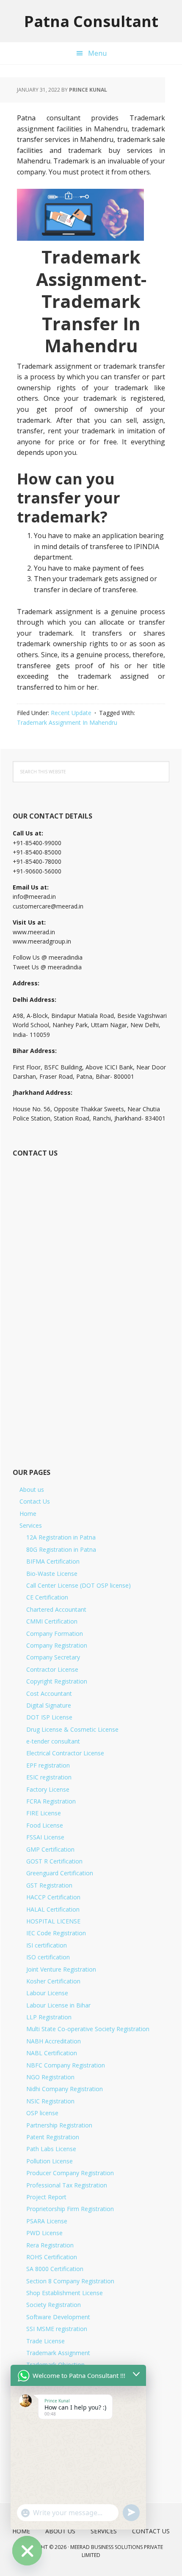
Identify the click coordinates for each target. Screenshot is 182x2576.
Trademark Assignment (58, 2353)
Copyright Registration (57, 1681)
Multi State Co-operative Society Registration (88, 2029)
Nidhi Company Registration (65, 2089)
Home (28, 1514)
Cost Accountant (49, 1693)
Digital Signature (49, 1705)
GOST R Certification (54, 1861)
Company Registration (57, 1645)
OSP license (42, 2113)
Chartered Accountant (56, 1609)
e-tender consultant (53, 1741)
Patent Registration (53, 2137)
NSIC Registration (50, 2101)
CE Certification (47, 1597)
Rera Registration (50, 2245)
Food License (45, 1825)
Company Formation (55, 1633)
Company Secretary (53, 1657)
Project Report (46, 2197)
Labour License (47, 1993)
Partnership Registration (59, 2125)
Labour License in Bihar (58, 2005)
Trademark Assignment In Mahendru (67, 722)
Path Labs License (51, 2149)
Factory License (48, 1789)
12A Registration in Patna (61, 1537)
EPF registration (48, 1765)
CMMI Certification (52, 1621)
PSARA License (47, 2221)
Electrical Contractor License (65, 1753)
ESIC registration (49, 1777)
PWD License (44, 2233)
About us (32, 1489)
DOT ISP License (49, 1717)
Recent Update (71, 713)
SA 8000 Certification (55, 2269)
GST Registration (49, 1885)
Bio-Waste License (52, 1574)
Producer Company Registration (70, 2173)
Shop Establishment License (65, 2293)
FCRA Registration (51, 1801)
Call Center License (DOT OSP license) (79, 1585)
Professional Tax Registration (67, 2185)
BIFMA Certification (53, 1561)
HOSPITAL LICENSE (53, 1921)
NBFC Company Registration (66, 2065)
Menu (97, 53)
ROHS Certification (52, 2257)
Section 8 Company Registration (70, 2281)
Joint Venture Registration (61, 1969)
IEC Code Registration (56, 1933)
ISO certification (48, 1957)
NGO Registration (50, 2077)
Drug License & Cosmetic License (72, 1729)
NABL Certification (52, 2053)
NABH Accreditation (54, 2041)
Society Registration (54, 2305)
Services (31, 1525)
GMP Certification (50, 1849)
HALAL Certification (53, 1909)
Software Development (58, 2317)
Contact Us (35, 1501)
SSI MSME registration (57, 2329)
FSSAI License (45, 1837)
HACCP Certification (53, 1897)
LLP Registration (49, 2017)
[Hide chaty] (27, 2551)
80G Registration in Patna (61, 1549)
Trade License (45, 2341)
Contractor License (52, 1669)
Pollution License (50, 2161)
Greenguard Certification (60, 1873)
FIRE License (44, 1813)
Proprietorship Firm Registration (70, 2209)
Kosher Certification (53, 1981)
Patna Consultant (91, 21)
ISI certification (47, 1945)
